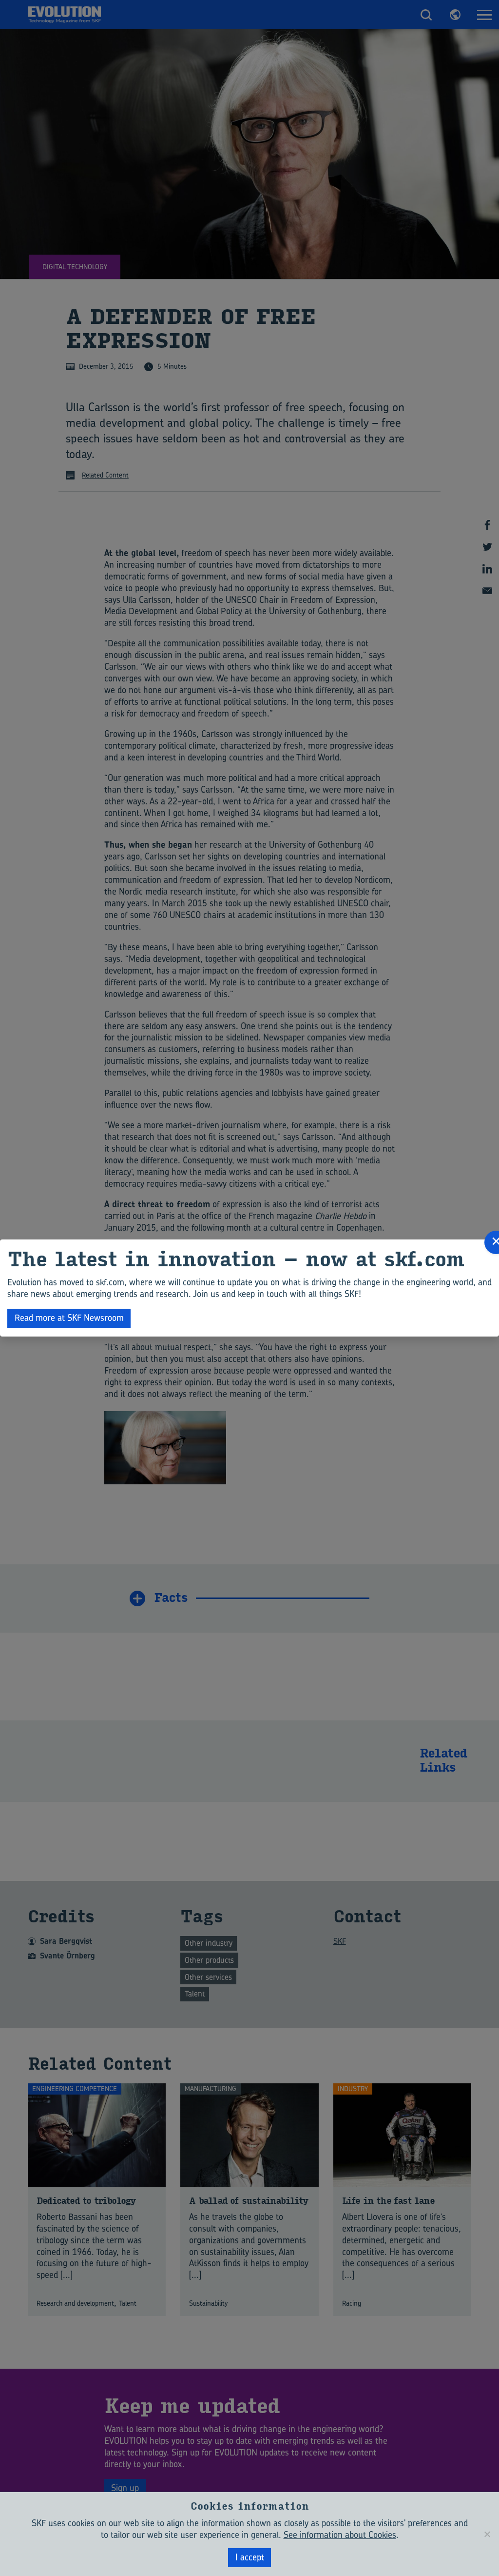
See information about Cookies (340, 2535)
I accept (250, 2557)
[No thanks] (487, 2534)
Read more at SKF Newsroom (69, 1318)
